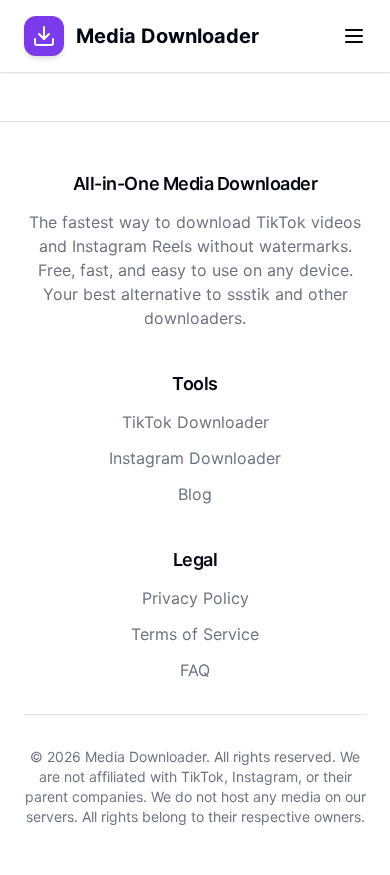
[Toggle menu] (354, 36)
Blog (195, 494)
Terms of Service (195, 634)
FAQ (195, 670)
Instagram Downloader (195, 458)
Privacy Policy (195, 598)
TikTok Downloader (195, 422)
